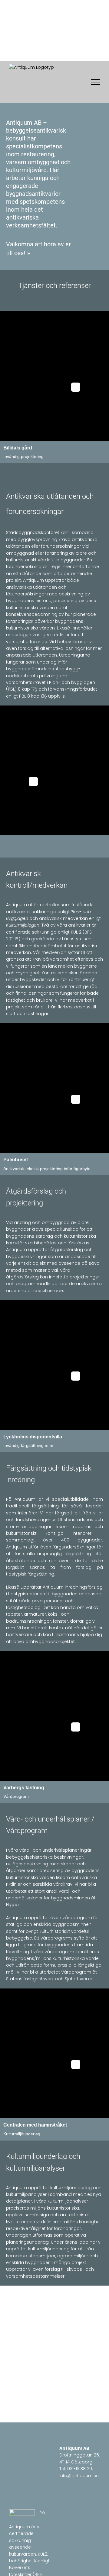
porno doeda (61, 106)
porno (16, 106)
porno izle (34, 106)
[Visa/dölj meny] (95, 82)
